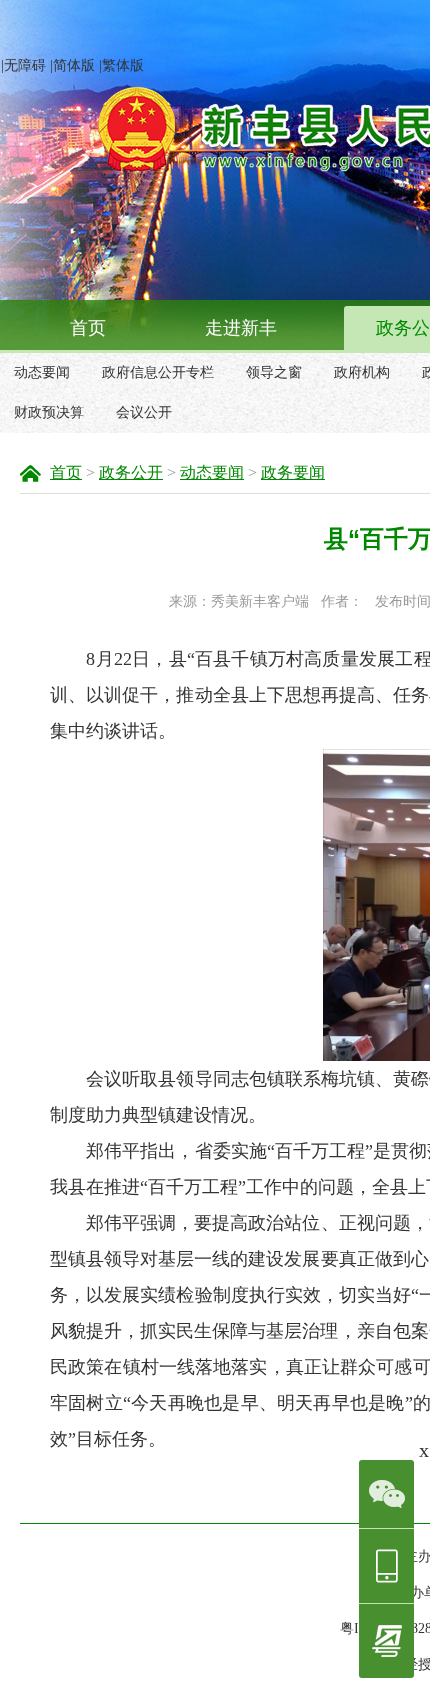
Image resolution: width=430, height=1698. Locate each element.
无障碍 (25, 65)
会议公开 (144, 412)
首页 (88, 328)
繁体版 (123, 65)
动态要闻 (42, 372)
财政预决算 (49, 412)
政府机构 (362, 372)
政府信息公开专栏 (158, 372)
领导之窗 (274, 372)
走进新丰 (241, 328)
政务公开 (131, 472)
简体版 (74, 65)
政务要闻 (293, 472)
